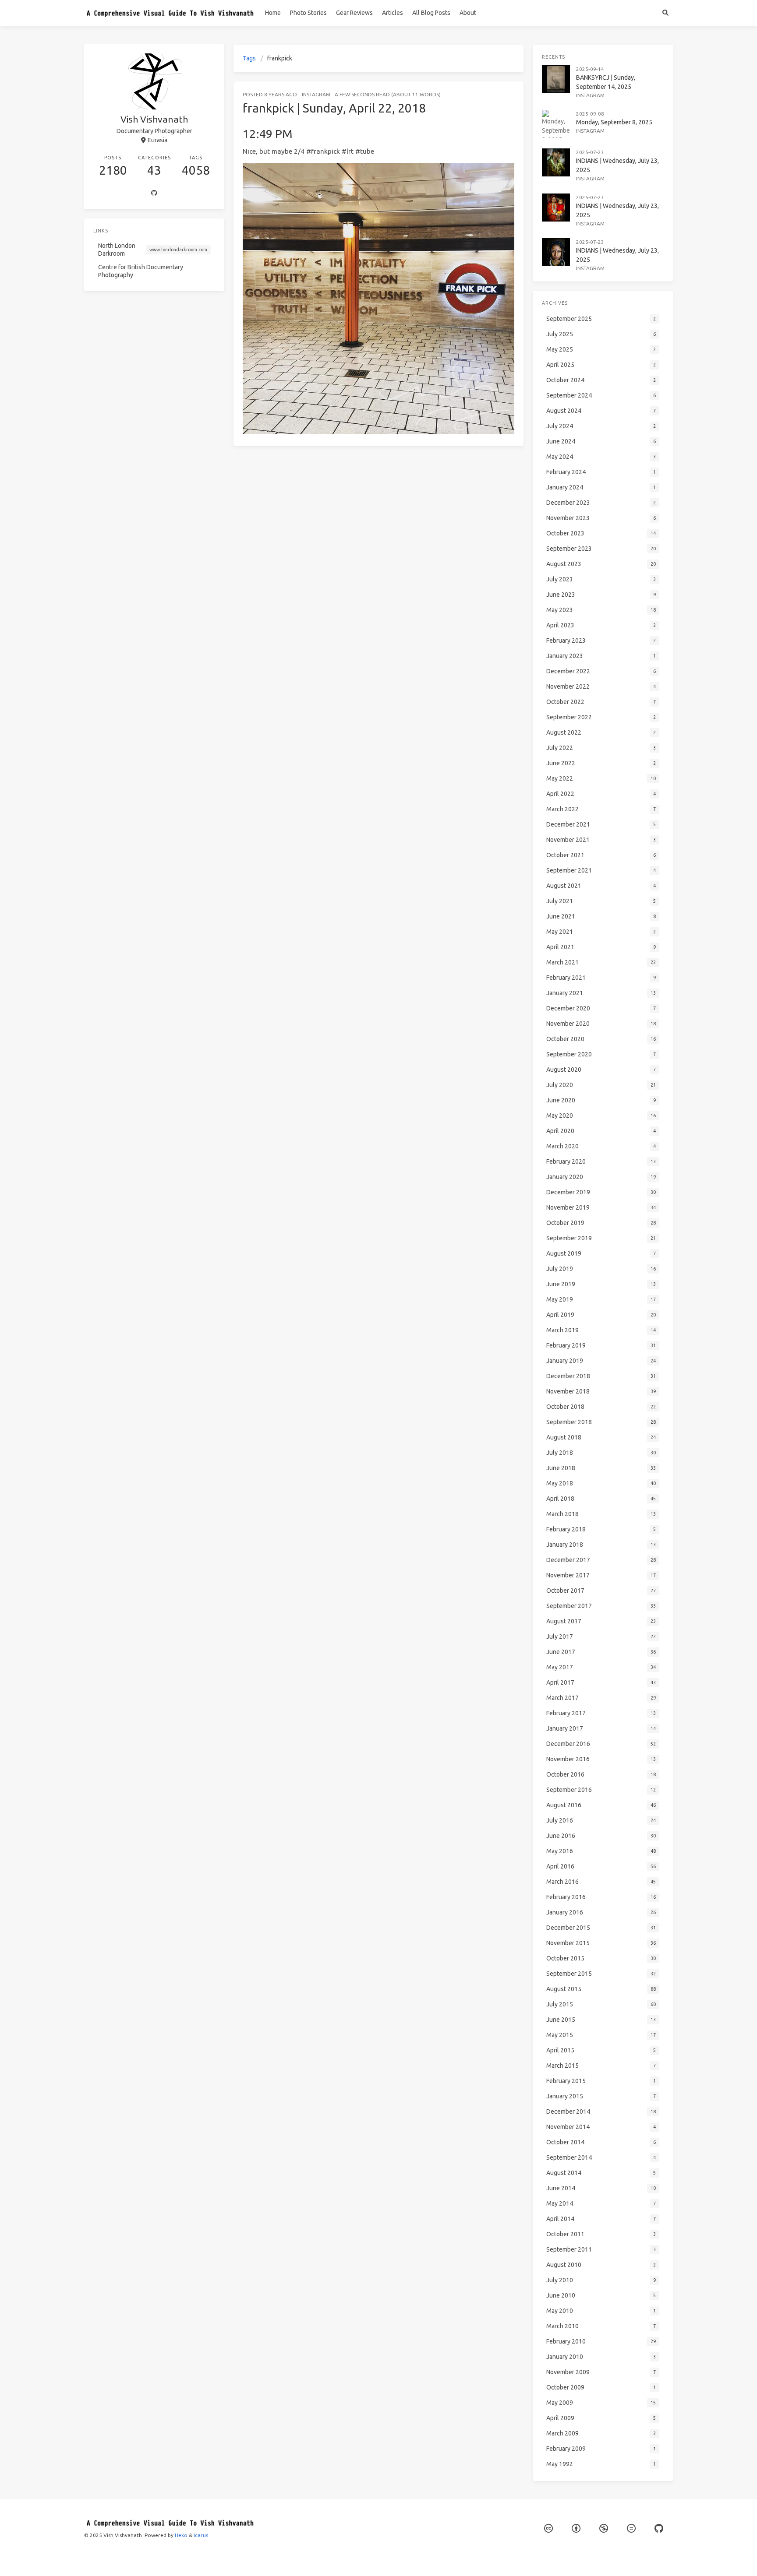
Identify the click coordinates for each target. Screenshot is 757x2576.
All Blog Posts (431, 13)
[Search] (665, 13)
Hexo (181, 2535)
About (468, 13)
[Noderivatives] (631, 2528)
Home (273, 13)
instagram (316, 94)
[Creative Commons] (548, 2528)
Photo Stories (308, 13)
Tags (249, 58)
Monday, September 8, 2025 (614, 122)
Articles (393, 13)
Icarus (201, 2535)
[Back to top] (547, 2558)
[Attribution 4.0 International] (576, 2528)
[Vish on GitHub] (659, 2528)
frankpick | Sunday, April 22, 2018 (334, 108)
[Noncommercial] (604, 2528)
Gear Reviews (354, 13)
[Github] (154, 194)
